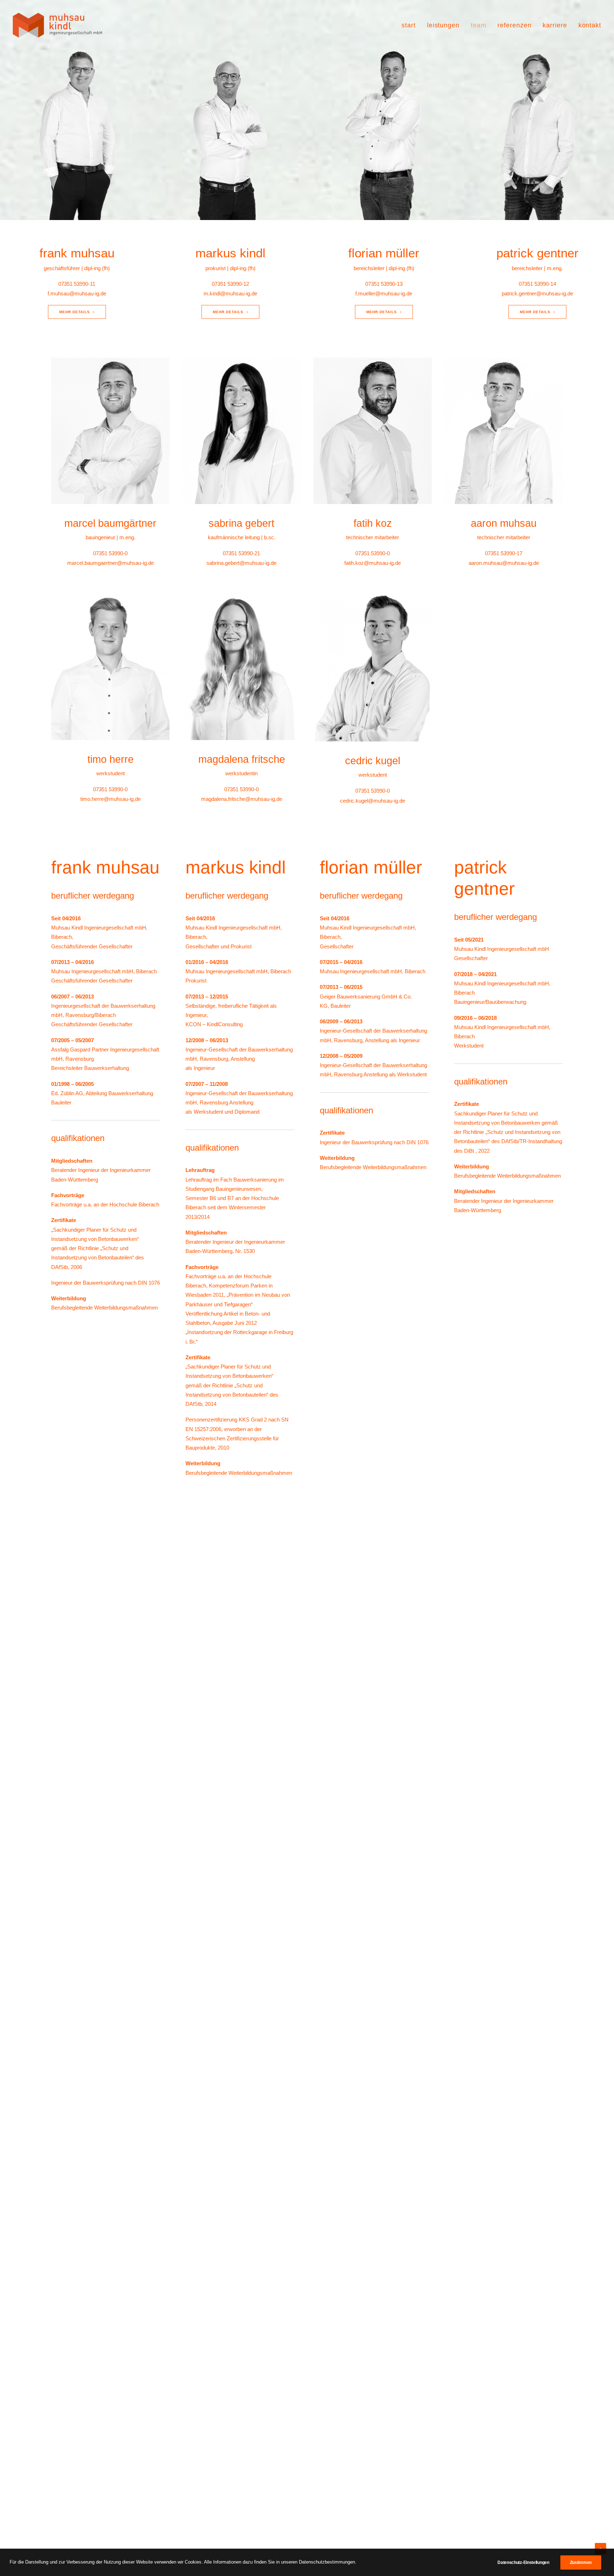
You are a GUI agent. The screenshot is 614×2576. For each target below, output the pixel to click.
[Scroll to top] (600, 2548)
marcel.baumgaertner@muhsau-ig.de (111, 563)
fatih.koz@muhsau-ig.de (373, 563)
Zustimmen (581, 2562)
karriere (555, 25)
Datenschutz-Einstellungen (523, 2562)
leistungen (443, 25)
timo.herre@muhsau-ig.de (111, 799)
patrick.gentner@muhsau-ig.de (537, 293)
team (479, 25)
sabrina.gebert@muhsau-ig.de (241, 563)
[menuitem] (411, 25)
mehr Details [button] (75, 312)
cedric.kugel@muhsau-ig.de (373, 801)
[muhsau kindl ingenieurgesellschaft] (57, 25)
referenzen (514, 25)
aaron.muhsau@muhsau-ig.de (504, 563)
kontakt (590, 25)
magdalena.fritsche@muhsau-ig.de (242, 799)
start (409, 25)
